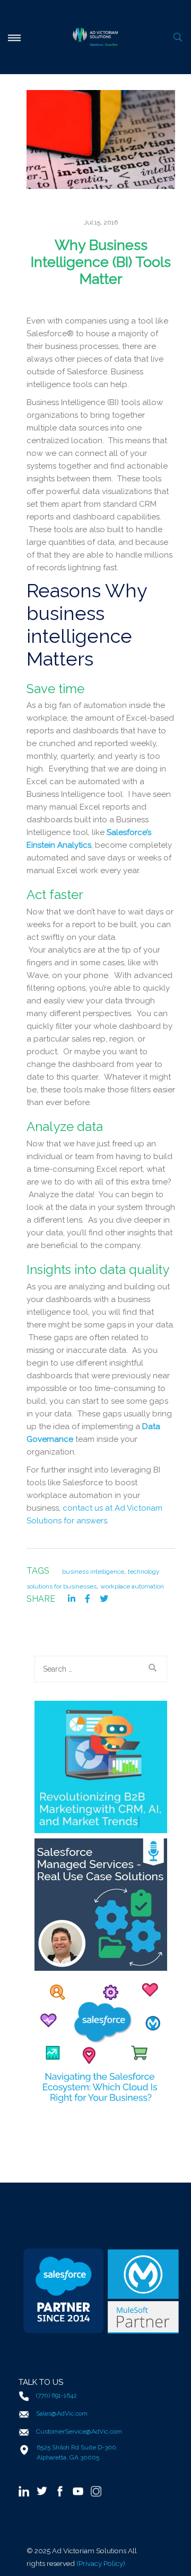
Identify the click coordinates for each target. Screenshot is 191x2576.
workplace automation (132, 1586)
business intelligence (93, 1572)
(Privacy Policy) (101, 2563)
